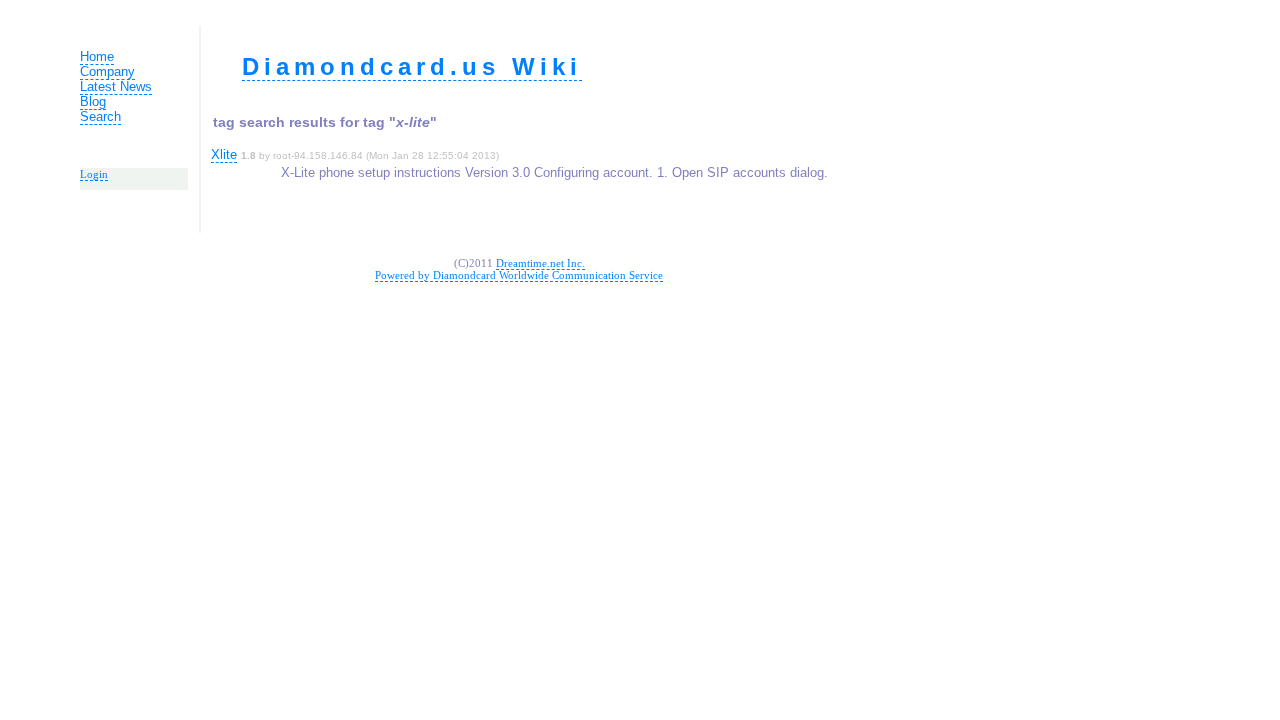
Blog (93, 101)
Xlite (224, 154)
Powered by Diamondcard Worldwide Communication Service (519, 275)
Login (94, 174)
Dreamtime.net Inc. (540, 263)
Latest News (116, 86)
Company (107, 71)
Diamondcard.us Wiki (412, 66)
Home (97, 56)
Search (100, 116)
